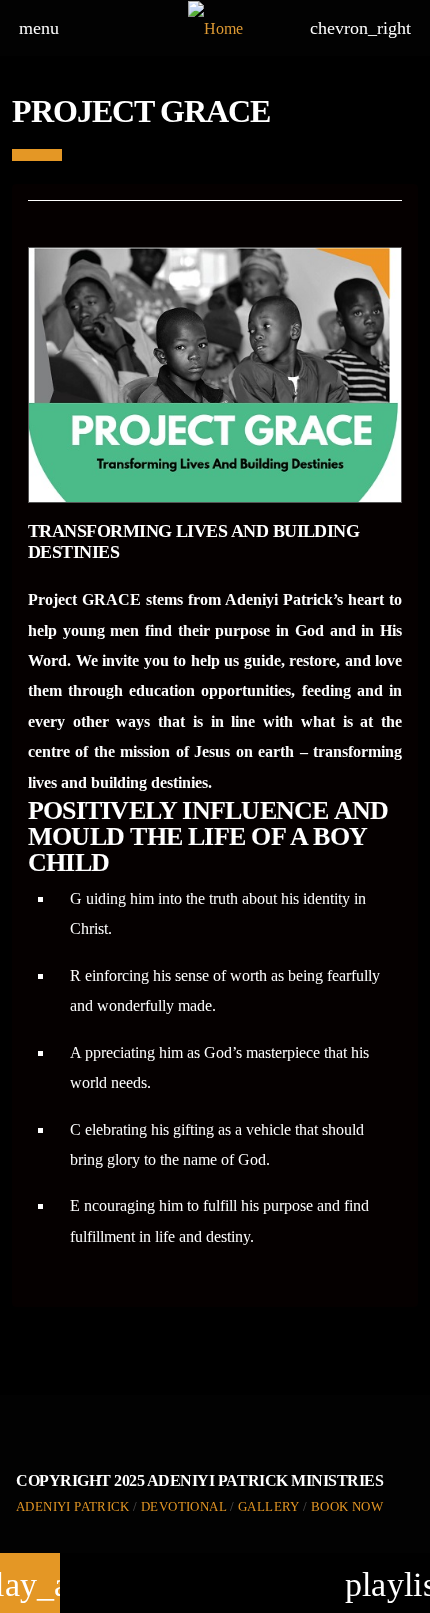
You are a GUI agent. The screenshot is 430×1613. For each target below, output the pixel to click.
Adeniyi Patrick (73, 1506)
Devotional (184, 1506)
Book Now (347, 1506)
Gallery (269, 1506)
